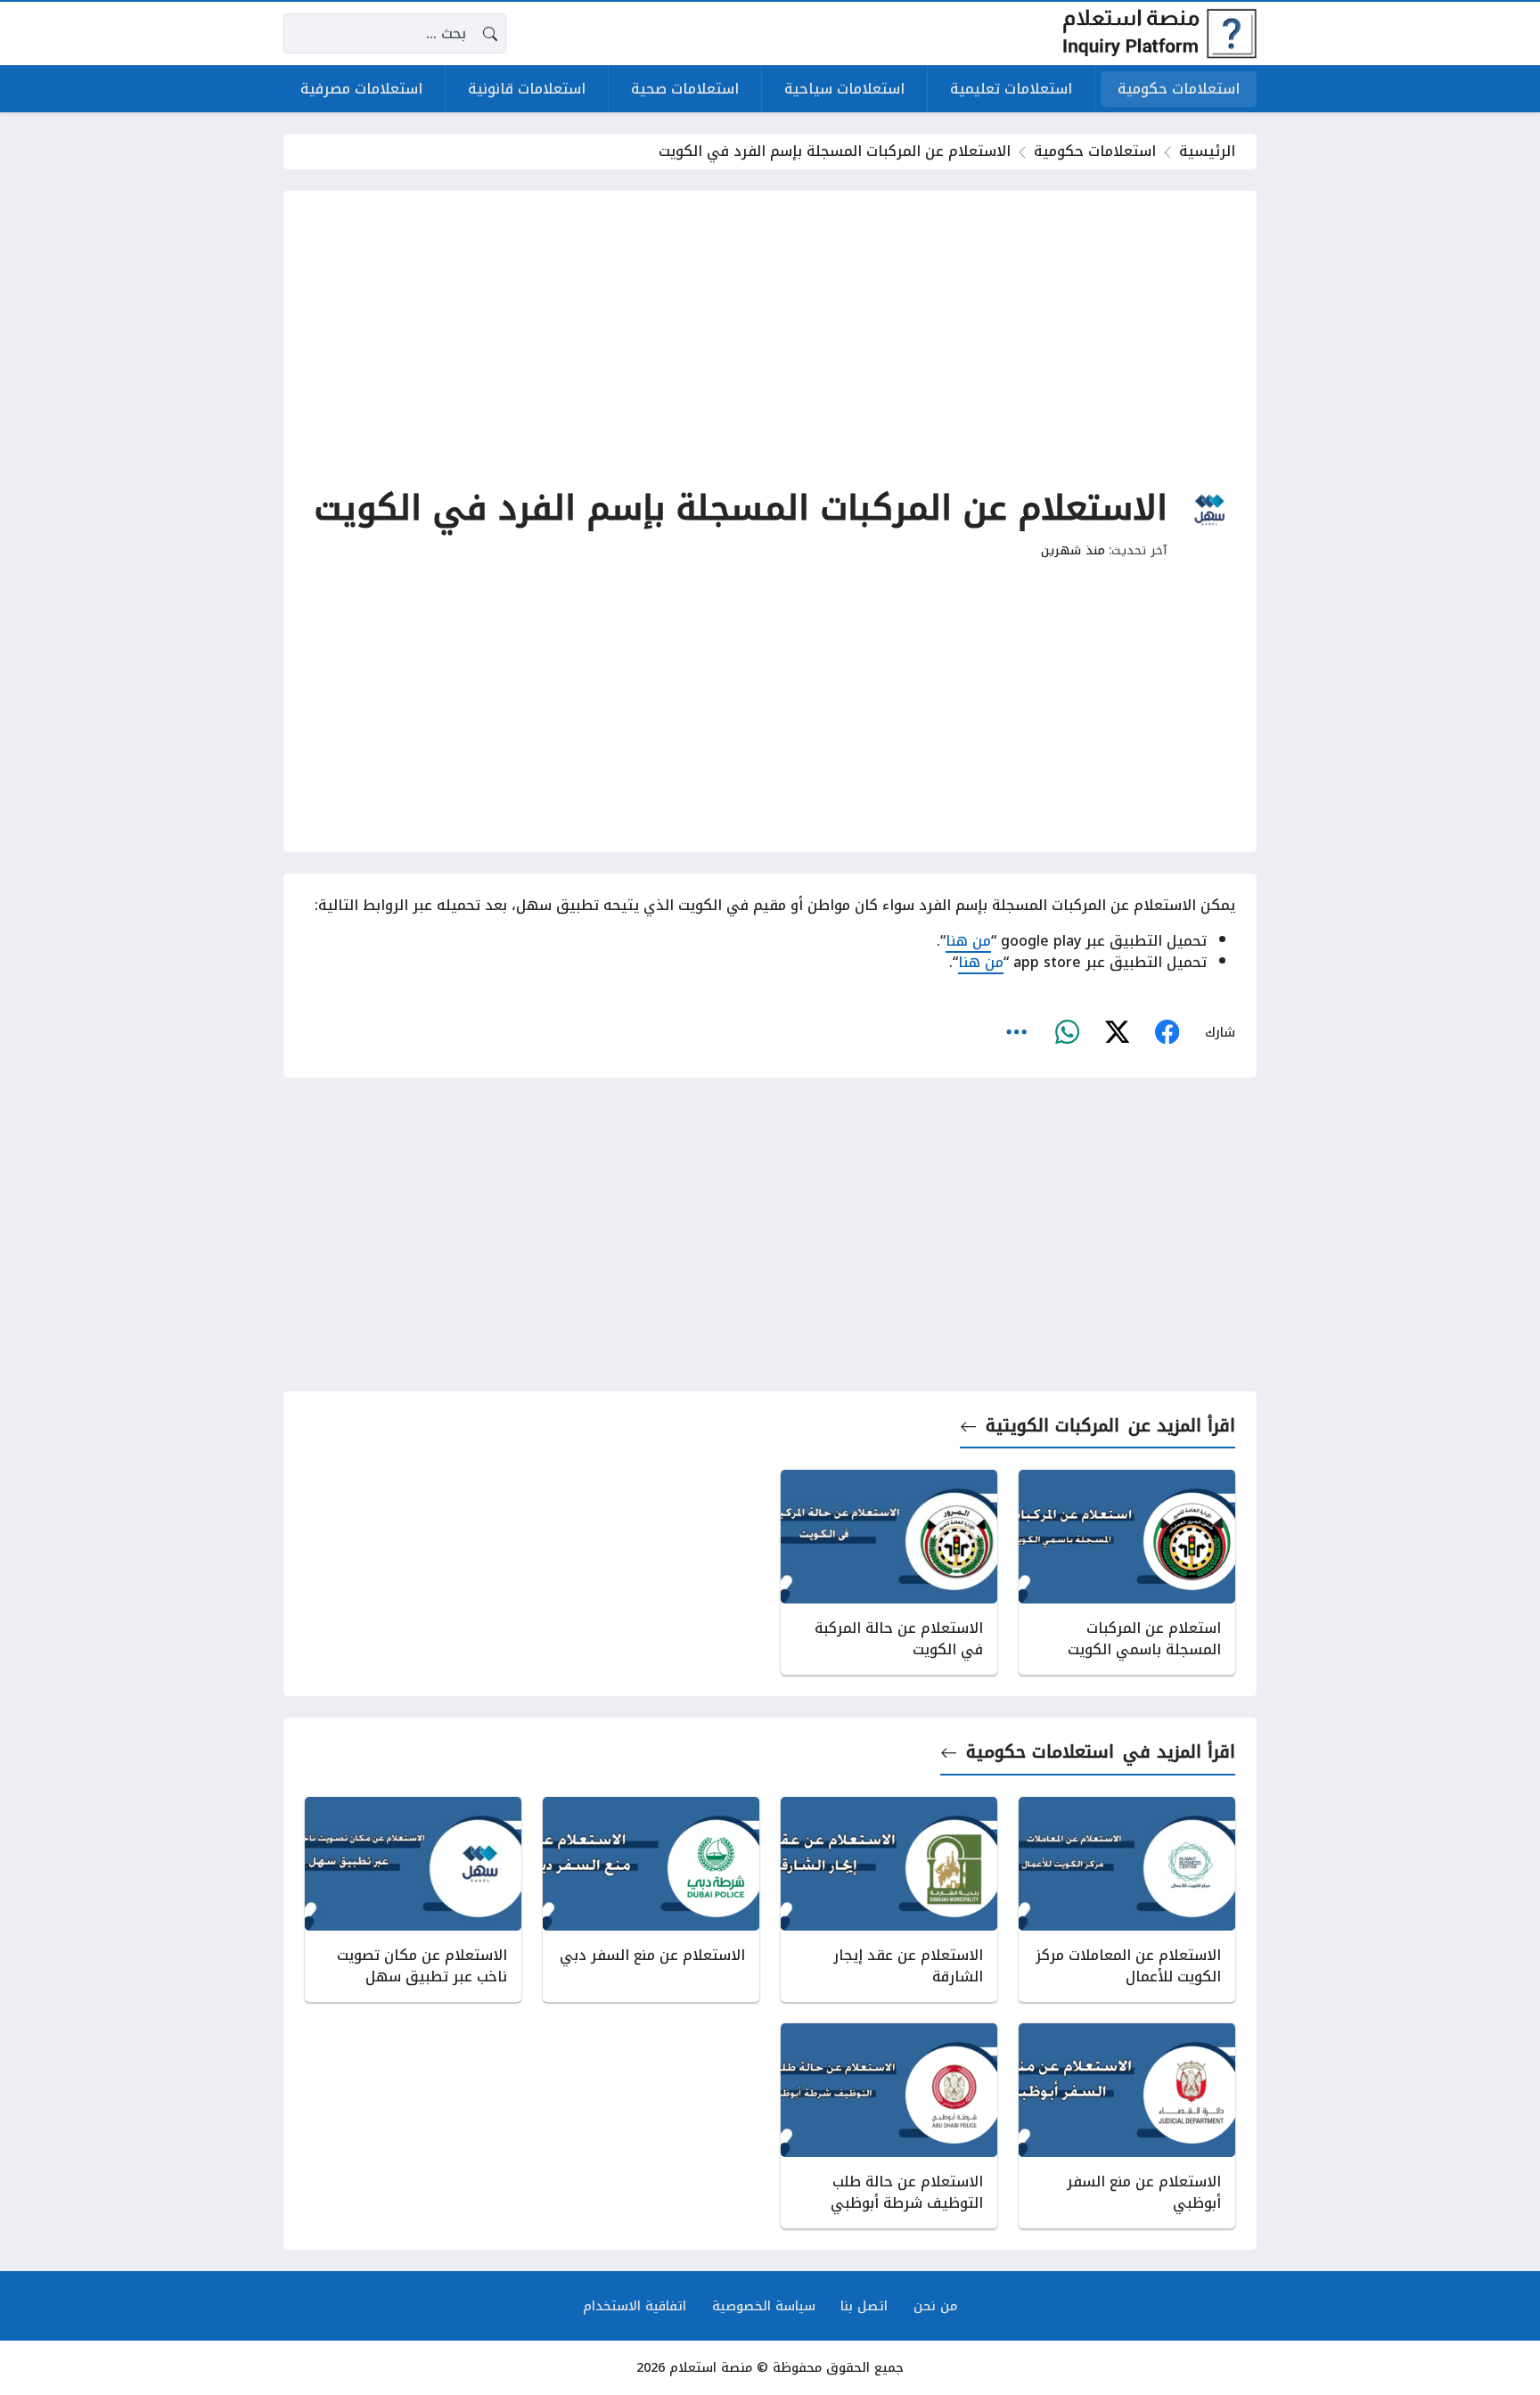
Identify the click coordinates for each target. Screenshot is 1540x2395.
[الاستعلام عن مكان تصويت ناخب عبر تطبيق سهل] (413, 1899)
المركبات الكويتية (1053, 1426)
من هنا (968, 941)
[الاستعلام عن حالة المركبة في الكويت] (889, 1572)
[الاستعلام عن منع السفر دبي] (651, 1899)
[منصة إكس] (1117, 1032)
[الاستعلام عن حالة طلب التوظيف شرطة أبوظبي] (889, 2126)
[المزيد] (1017, 1032)
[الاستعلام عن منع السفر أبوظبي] (1127, 2126)
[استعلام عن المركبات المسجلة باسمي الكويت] (1127, 1572)
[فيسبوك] (1167, 1032)
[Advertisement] (770, 337)
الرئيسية (1207, 151)
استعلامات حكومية (1095, 151)
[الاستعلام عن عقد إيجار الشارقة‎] (889, 1899)
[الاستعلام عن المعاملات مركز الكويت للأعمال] (1127, 1899)
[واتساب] (1067, 1032)
